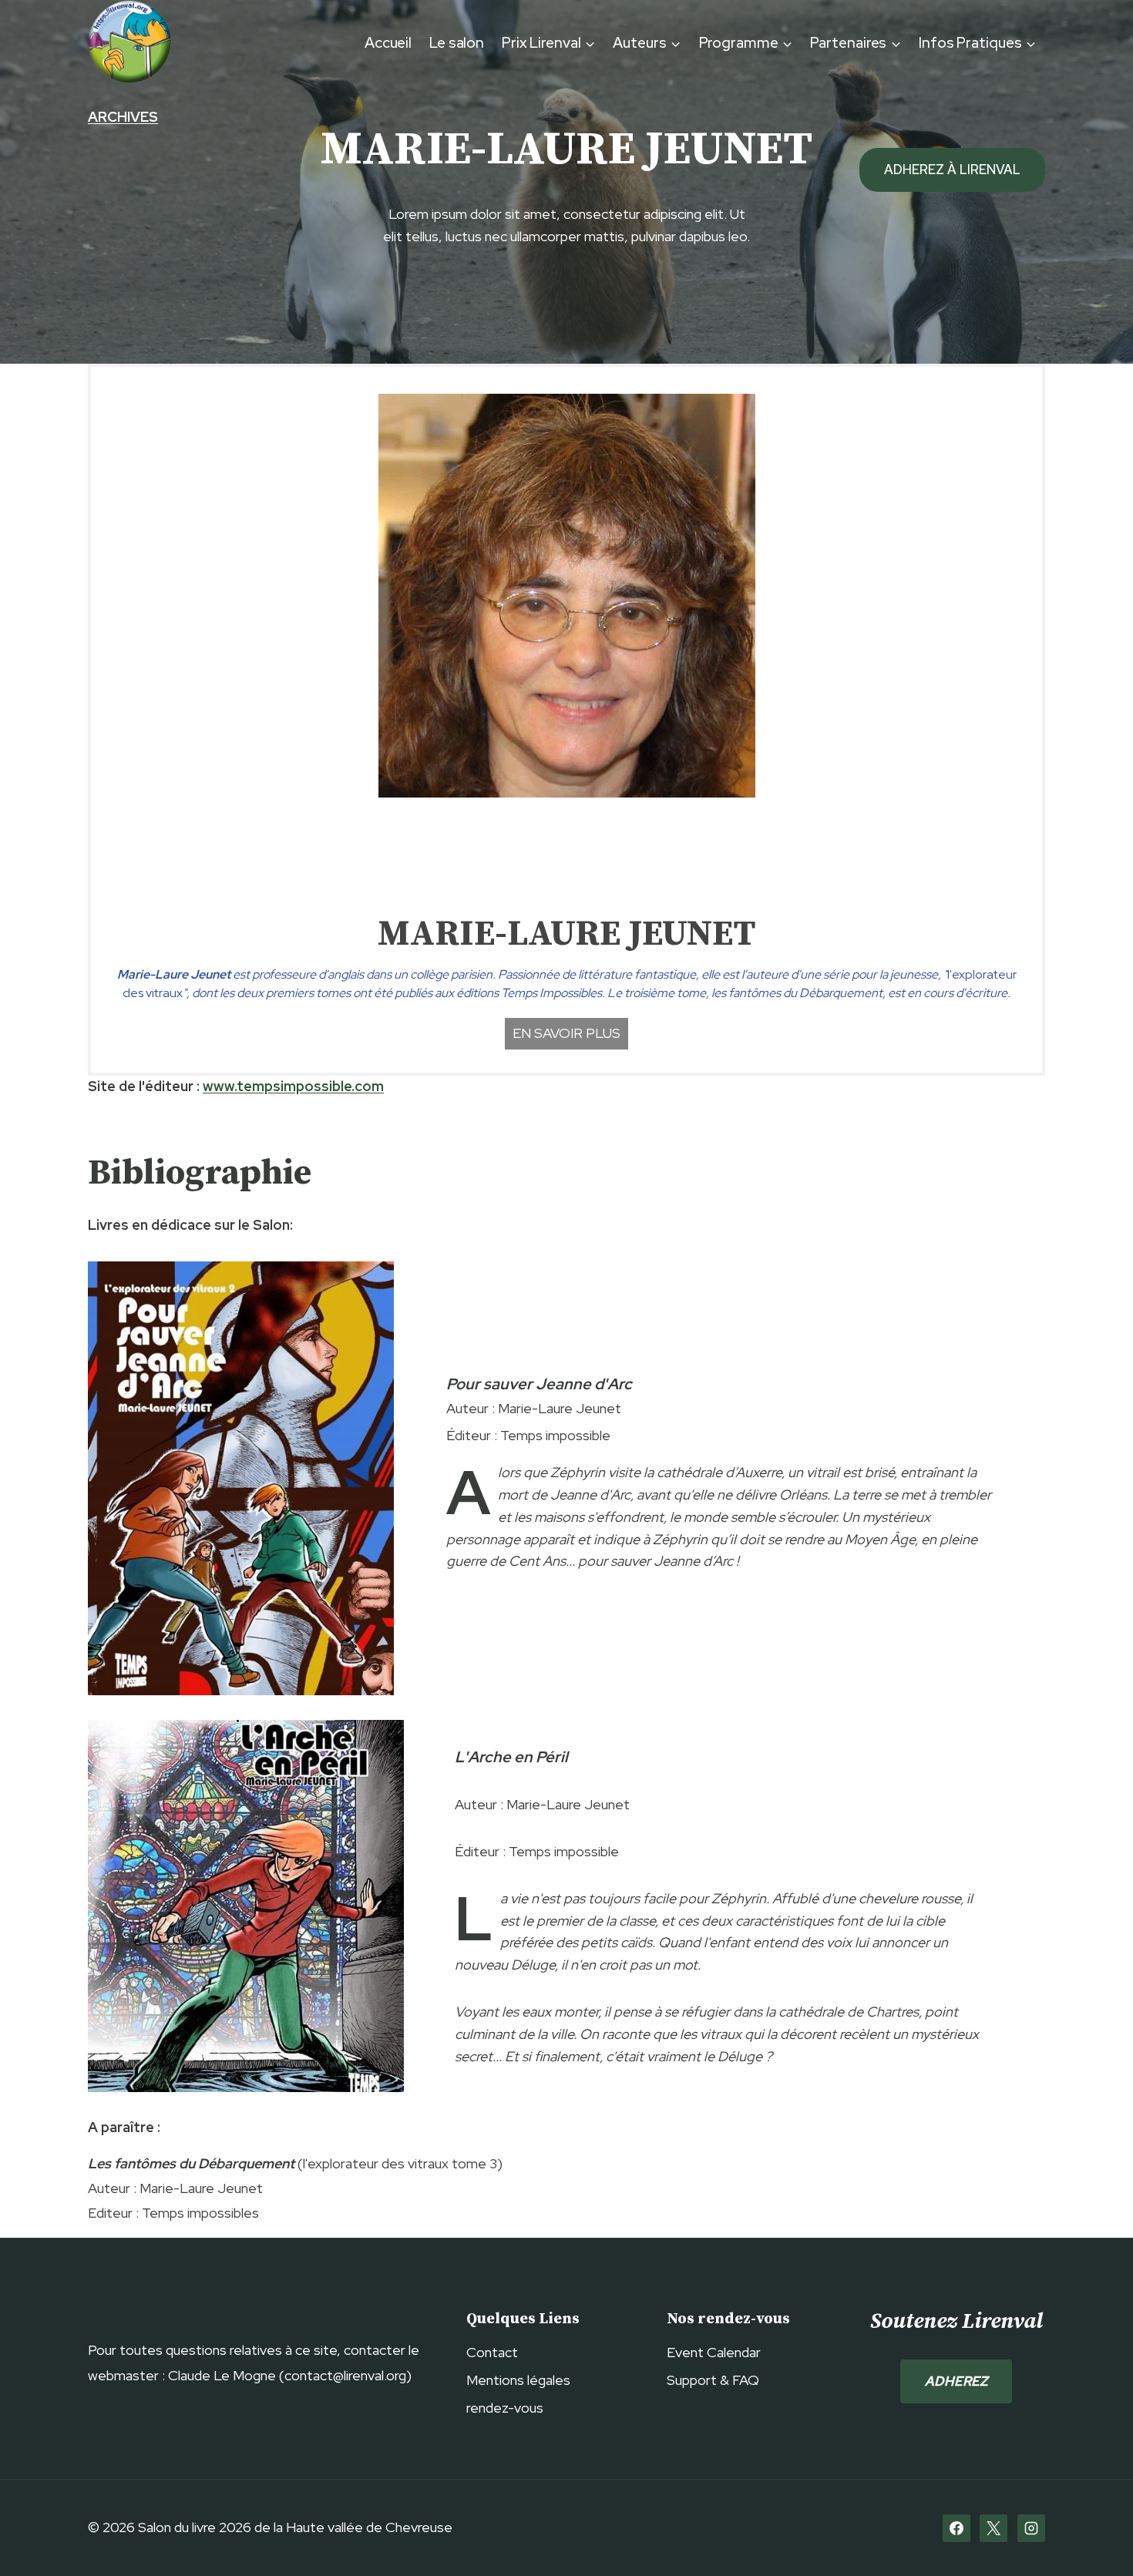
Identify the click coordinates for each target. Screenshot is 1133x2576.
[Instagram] (1031, 2528)
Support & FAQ (713, 2380)
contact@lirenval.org (345, 2375)
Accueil (388, 43)
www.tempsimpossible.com (293, 1086)
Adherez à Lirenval (952, 170)
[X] (993, 2528)
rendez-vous (505, 2408)
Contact (492, 2352)
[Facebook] (956, 2528)
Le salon (457, 43)
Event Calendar (714, 2352)
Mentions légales (518, 2380)
